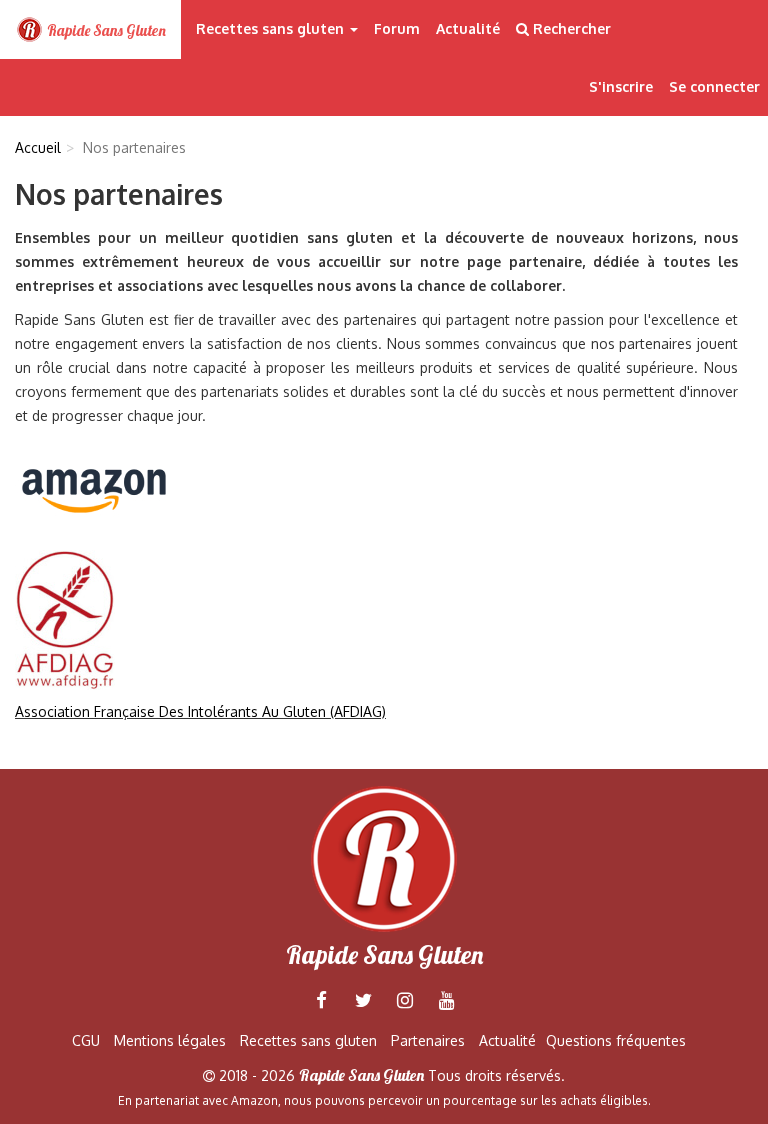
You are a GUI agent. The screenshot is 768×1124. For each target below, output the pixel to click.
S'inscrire (621, 86)
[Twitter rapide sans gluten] (363, 1000)
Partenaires (428, 1040)
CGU (86, 1040)
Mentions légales (170, 1040)
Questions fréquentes (616, 1040)
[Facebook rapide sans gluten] (321, 1000)
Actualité (468, 28)
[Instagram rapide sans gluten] (405, 1000)
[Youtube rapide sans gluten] (447, 1000)
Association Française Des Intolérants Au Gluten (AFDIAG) (200, 711)
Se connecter (714, 86)
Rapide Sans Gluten (105, 30)
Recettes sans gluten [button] (272, 28)
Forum (397, 28)
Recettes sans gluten (308, 1040)
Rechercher (570, 28)
